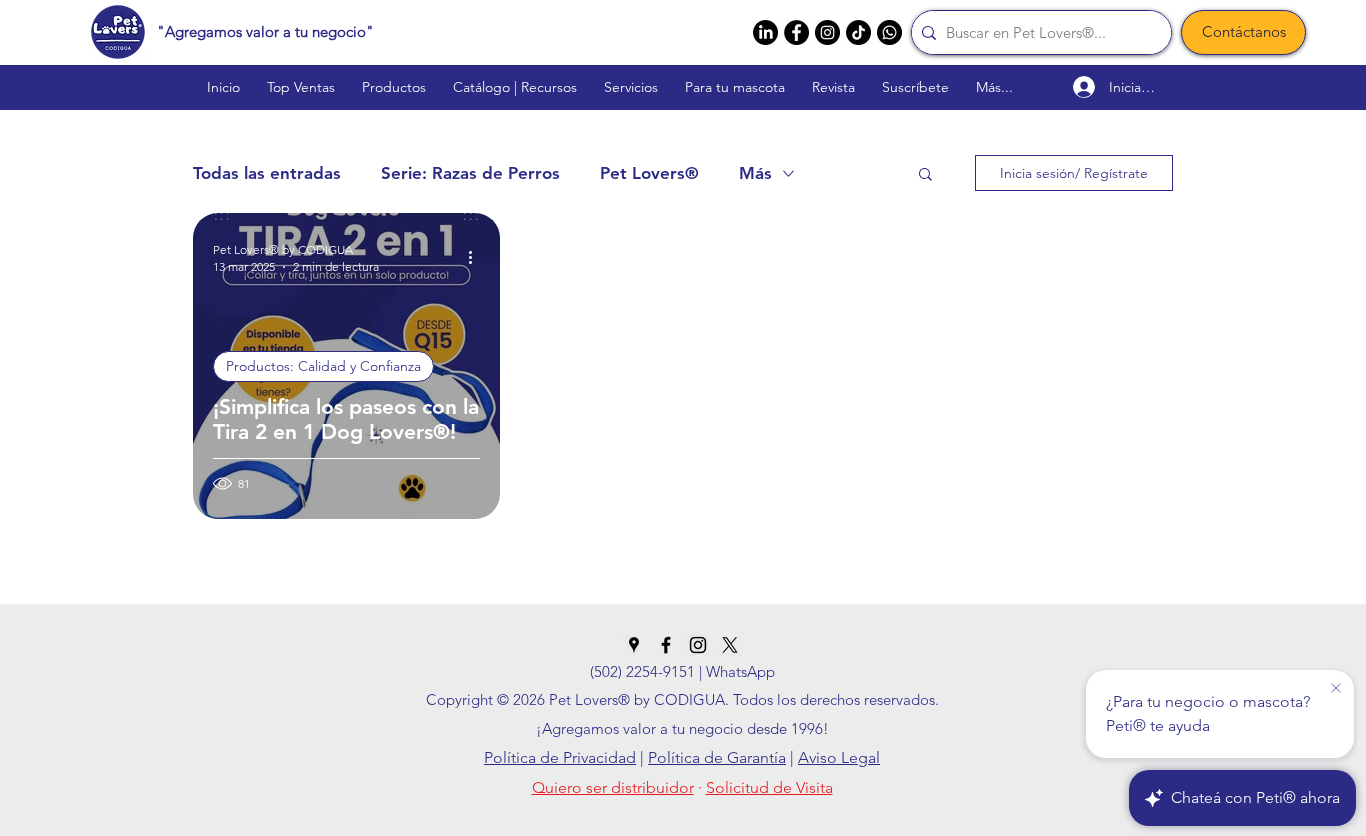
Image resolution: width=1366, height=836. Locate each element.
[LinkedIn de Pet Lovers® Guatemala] (765, 32)
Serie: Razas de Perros (470, 173)
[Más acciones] (477, 257)
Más (755, 173)
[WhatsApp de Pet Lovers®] (889, 32)
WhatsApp (740, 671)
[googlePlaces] (634, 645)
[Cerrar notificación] (1336, 689)
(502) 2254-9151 (642, 671)
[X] (730, 645)
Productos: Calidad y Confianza (323, 366)
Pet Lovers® (649, 173)
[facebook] (796, 32)
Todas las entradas (267, 173)
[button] (925, 175)
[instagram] (827, 32)
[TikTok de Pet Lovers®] (858, 32)
